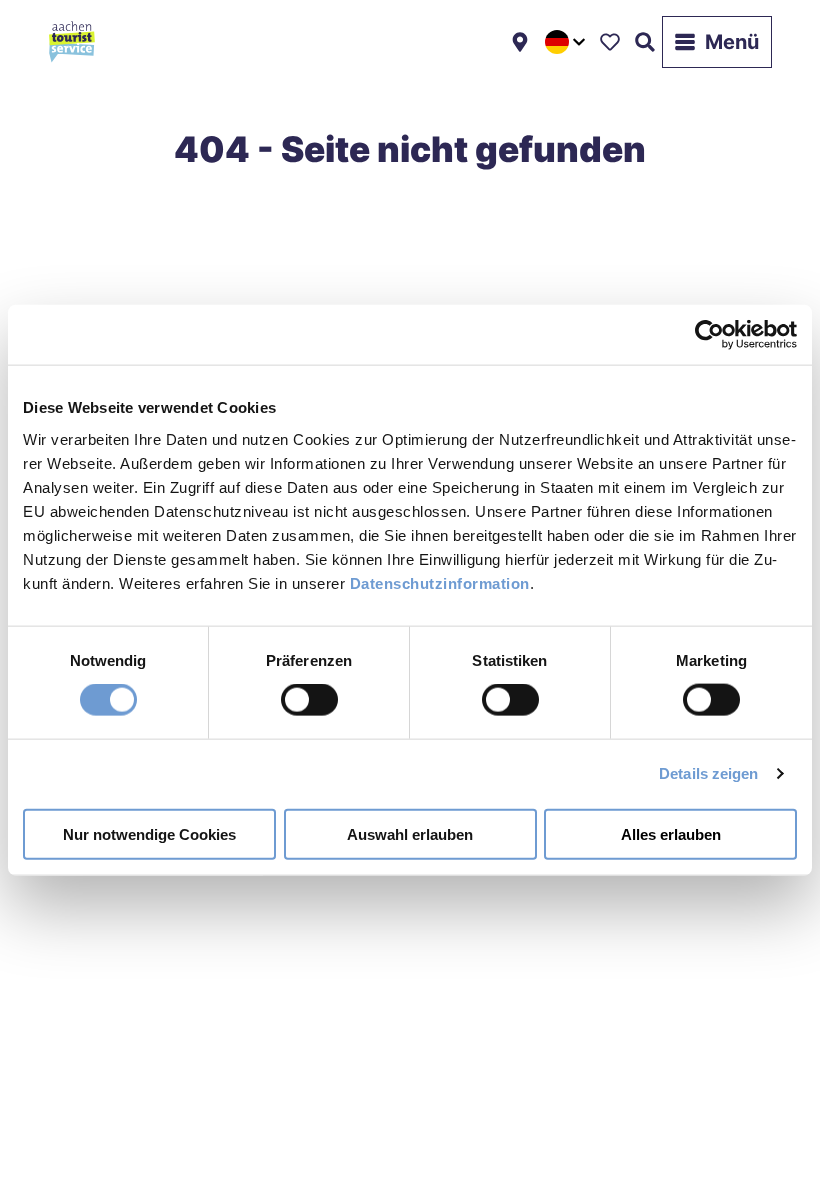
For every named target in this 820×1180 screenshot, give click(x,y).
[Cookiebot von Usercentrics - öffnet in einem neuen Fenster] (709, 335)
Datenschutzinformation (440, 582)
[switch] (309, 700)
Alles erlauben (671, 833)
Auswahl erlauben (410, 833)
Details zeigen (708, 773)
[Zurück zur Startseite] (72, 42)
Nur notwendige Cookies (149, 833)
